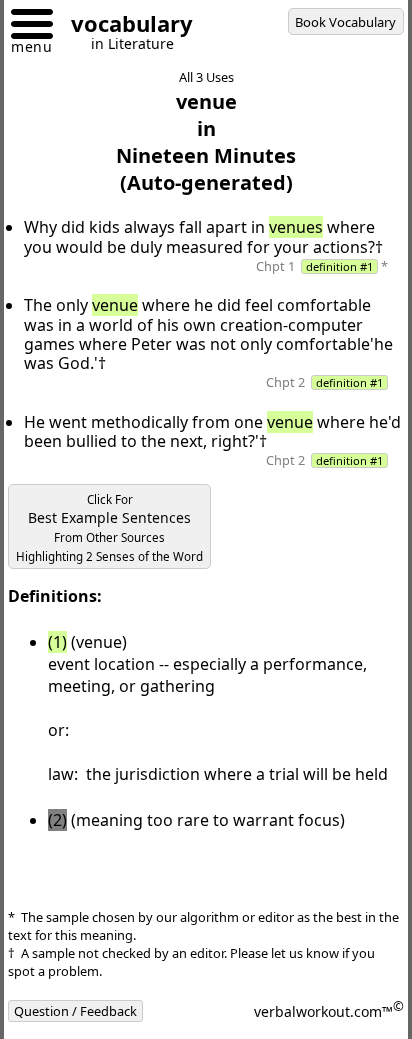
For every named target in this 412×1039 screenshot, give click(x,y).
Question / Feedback (75, 1011)
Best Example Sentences (109, 528)
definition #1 (339, 266)
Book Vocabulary (345, 22)
